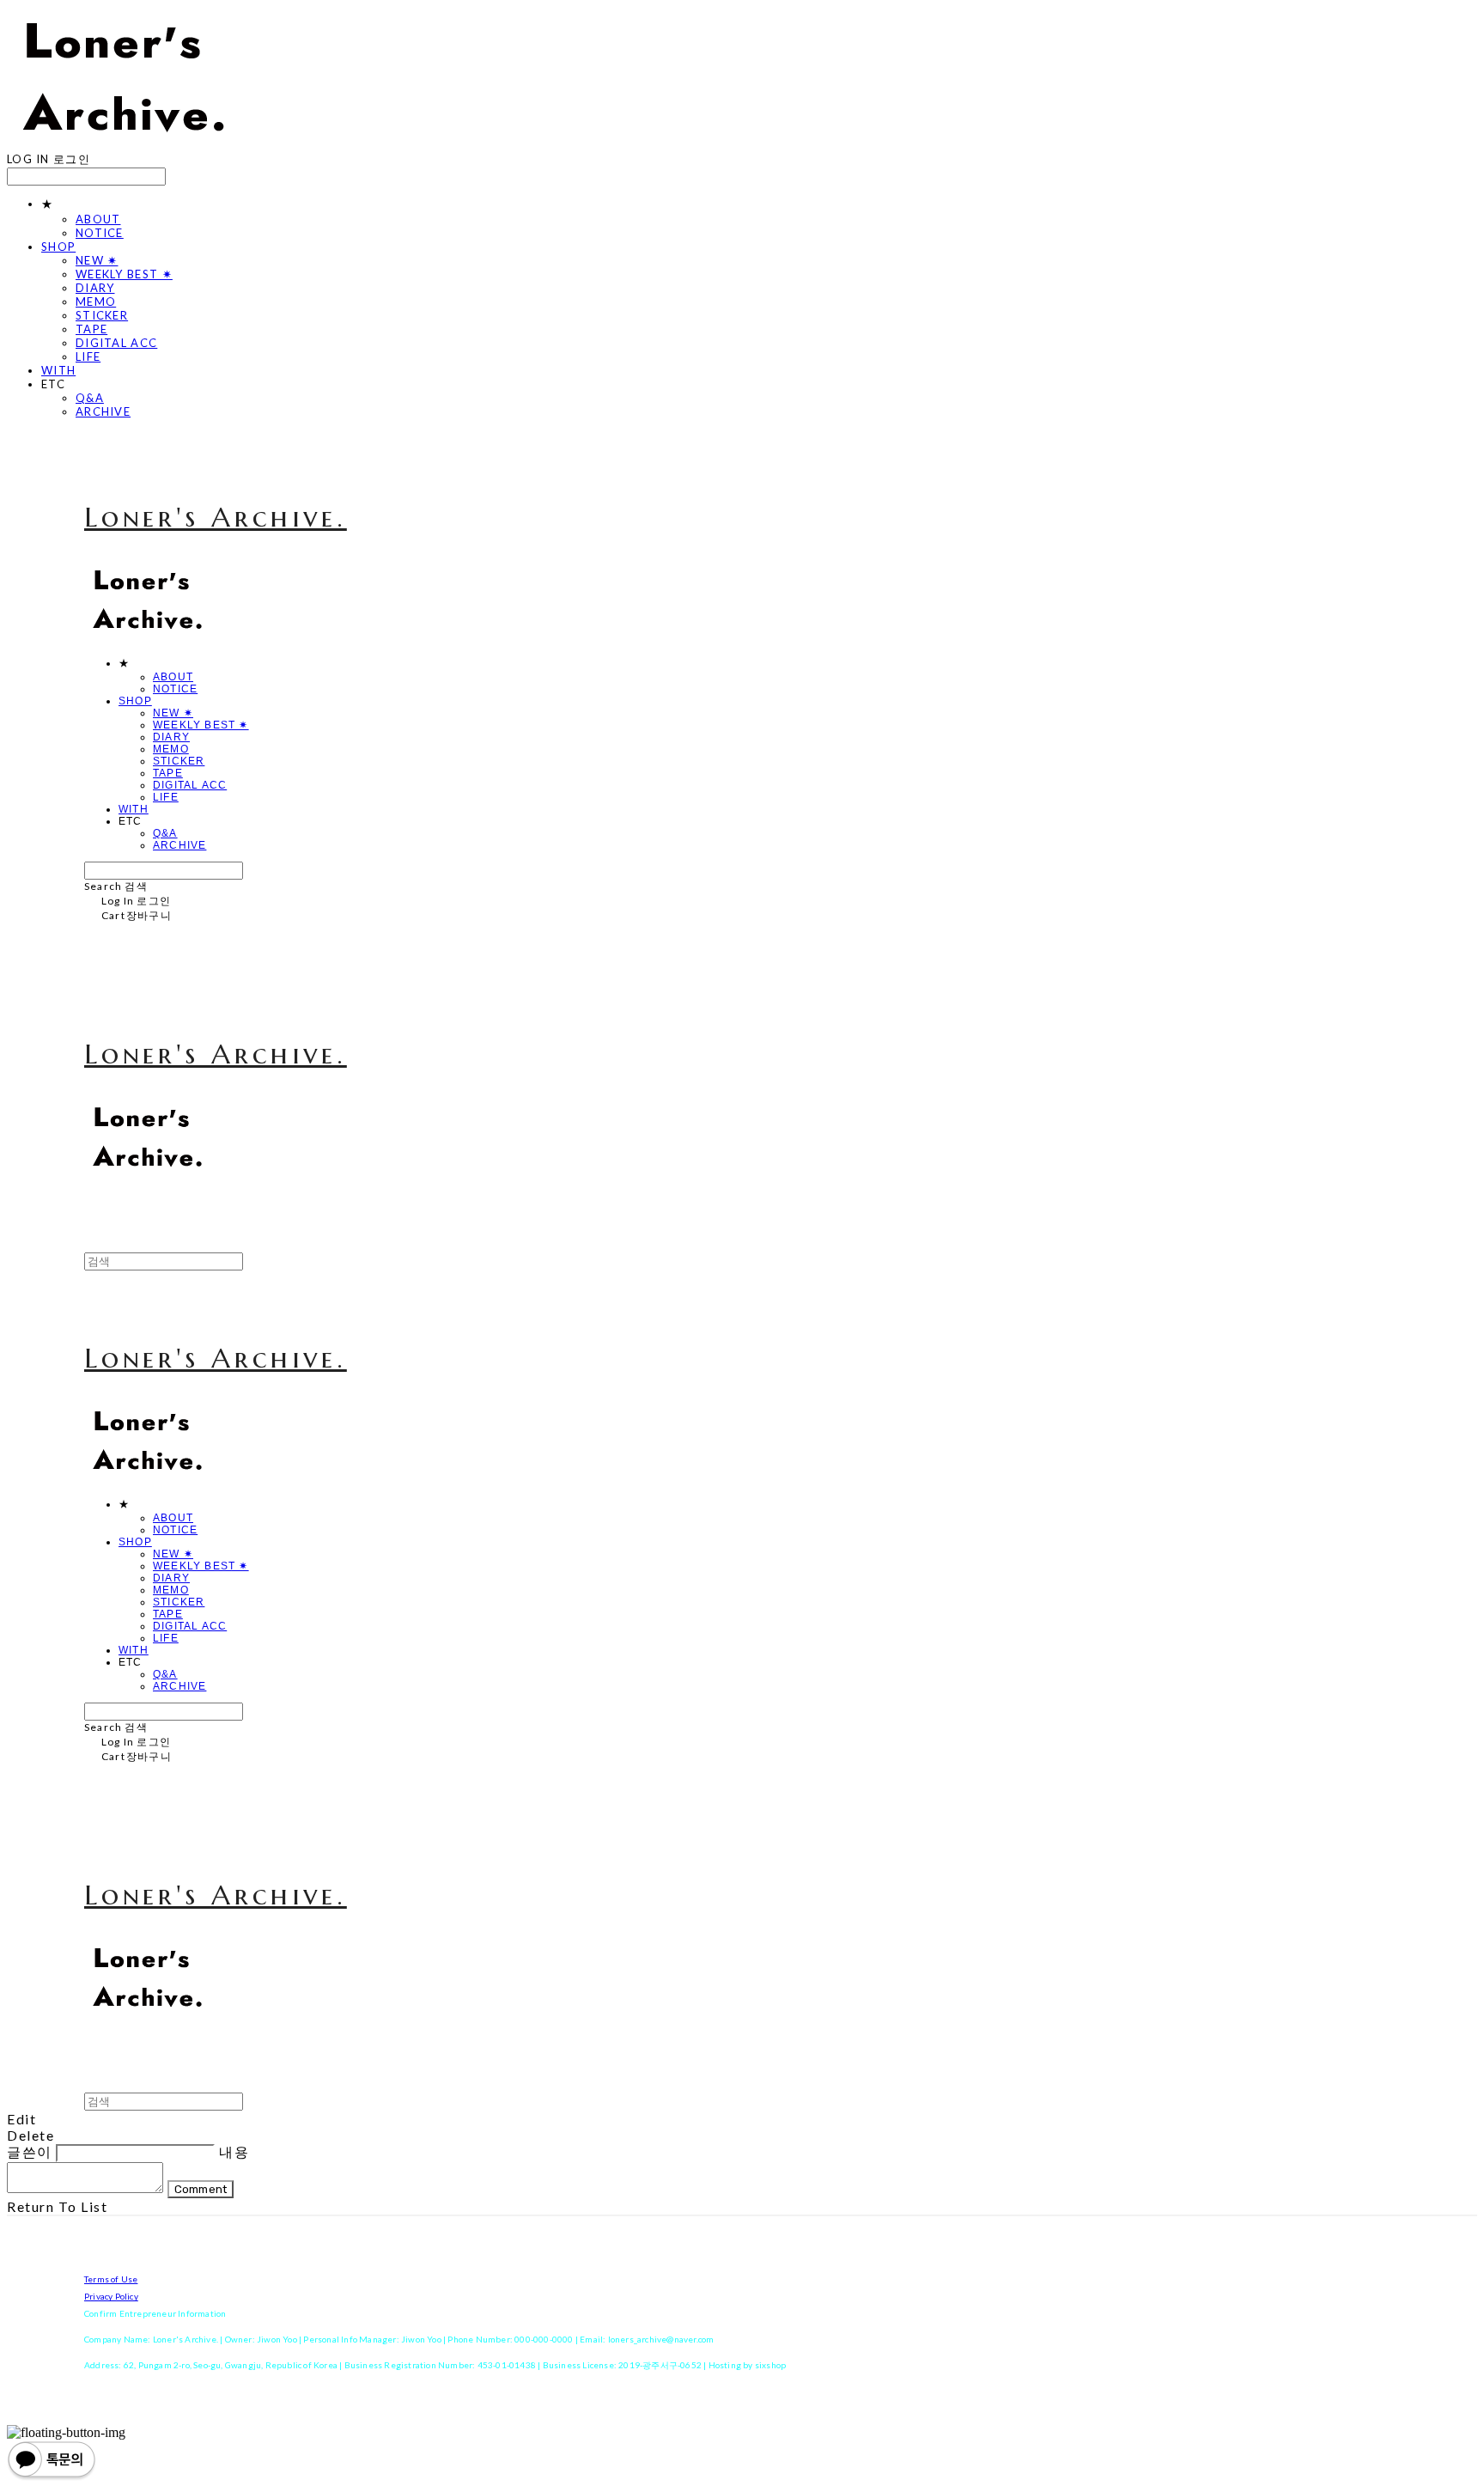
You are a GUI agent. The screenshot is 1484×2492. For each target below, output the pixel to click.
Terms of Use (111, 2279)
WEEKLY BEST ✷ (124, 274)
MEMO (96, 302)
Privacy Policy (111, 2296)
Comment (201, 2189)
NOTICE (100, 233)
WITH (58, 370)
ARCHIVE (103, 411)
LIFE (88, 356)
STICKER (102, 315)
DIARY (95, 288)
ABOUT (98, 219)
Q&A (90, 398)
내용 (234, 2151)
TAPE (91, 329)
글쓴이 (30, 2151)
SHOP (58, 247)
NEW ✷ (97, 260)
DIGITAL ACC (116, 343)
